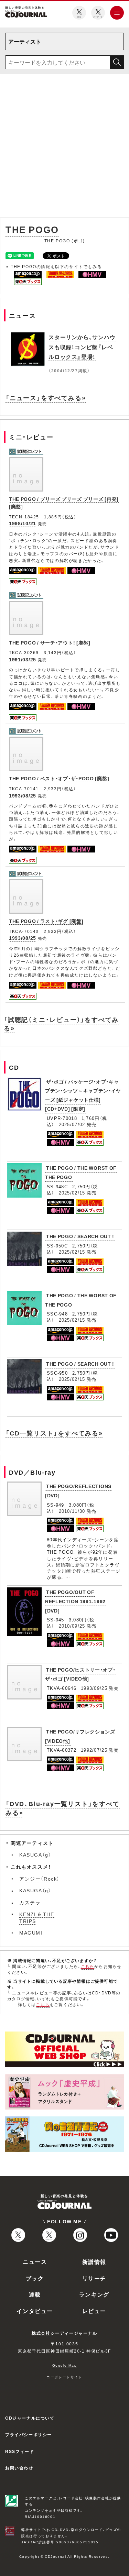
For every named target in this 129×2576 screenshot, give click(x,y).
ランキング (94, 2294)
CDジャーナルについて (30, 2418)
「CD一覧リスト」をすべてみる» (54, 1433)
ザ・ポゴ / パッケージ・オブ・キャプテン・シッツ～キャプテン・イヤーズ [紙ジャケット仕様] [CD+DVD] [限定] (83, 1095)
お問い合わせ (19, 2468)
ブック (35, 2278)
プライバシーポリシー (29, 2434)
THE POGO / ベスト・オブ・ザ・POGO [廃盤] (59, 778)
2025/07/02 (72, 1124)
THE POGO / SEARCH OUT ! (80, 1236)
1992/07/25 (94, 1750)
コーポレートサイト (64, 2377)
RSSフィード (20, 2451)
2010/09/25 (72, 1626)
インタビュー (35, 2311)
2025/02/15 (72, 1193)
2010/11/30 (72, 1511)
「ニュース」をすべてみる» (46, 398)
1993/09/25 (94, 1688)
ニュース (35, 2261)
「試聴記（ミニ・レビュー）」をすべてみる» (61, 1024)
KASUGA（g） (35, 1854)
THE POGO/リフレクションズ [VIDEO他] (80, 1736)
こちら (88, 1966)
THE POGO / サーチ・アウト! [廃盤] (50, 642)
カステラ (30, 1902)
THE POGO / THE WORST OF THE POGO (81, 1300)
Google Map (65, 2365)
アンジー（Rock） (40, 1879)
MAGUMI (31, 1933)
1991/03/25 (23, 659)
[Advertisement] (64, 147)
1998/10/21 (23, 523)
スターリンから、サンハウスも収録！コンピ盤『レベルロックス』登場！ (82, 347)
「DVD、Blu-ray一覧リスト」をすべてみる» (63, 1808)
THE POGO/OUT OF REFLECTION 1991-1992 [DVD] (75, 1601)
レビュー (94, 2311)
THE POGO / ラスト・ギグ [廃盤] (46, 921)
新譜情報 (94, 2261)
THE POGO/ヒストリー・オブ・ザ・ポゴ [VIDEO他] (80, 1674)
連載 (35, 2294)
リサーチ (94, 2278)
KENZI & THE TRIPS (37, 1917)
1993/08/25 (23, 795)
